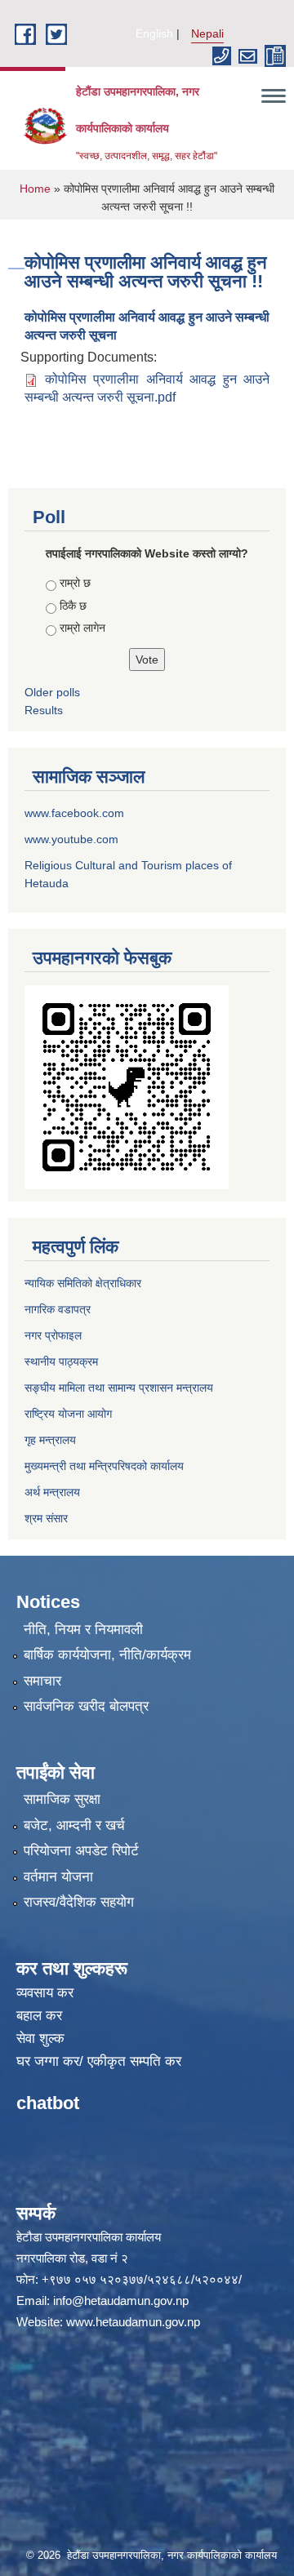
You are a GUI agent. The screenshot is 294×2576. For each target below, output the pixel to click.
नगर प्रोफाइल (53, 1335)
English (154, 33)
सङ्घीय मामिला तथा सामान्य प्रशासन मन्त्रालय (119, 1388)
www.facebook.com (74, 813)
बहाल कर (39, 2016)
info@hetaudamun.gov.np (121, 2301)
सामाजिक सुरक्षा (62, 1799)
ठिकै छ (73, 606)
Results (44, 710)
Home (35, 189)
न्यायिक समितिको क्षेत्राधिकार (83, 1283)
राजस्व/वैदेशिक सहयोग (79, 1902)
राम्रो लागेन (82, 628)
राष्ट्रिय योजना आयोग (68, 1414)
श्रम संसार (46, 1518)
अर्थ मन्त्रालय (52, 1492)
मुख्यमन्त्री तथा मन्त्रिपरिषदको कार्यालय (104, 1466)
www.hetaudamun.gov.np (133, 2322)
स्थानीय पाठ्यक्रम (61, 1361)
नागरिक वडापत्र (58, 1309)
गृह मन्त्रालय (50, 1440)
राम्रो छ (75, 583)
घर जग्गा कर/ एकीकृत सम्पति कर (99, 2061)
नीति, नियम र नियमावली (83, 1630)
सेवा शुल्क (40, 2039)
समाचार (42, 1681)
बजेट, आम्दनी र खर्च (74, 1825)
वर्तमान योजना (58, 1877)
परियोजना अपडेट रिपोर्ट (81, 1851)
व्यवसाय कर (45, 1993)
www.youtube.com (71, 839)
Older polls (52, 692)
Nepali (207, 33)
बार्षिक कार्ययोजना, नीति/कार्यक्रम (107, 1655)
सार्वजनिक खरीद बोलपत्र (86, 1706)
